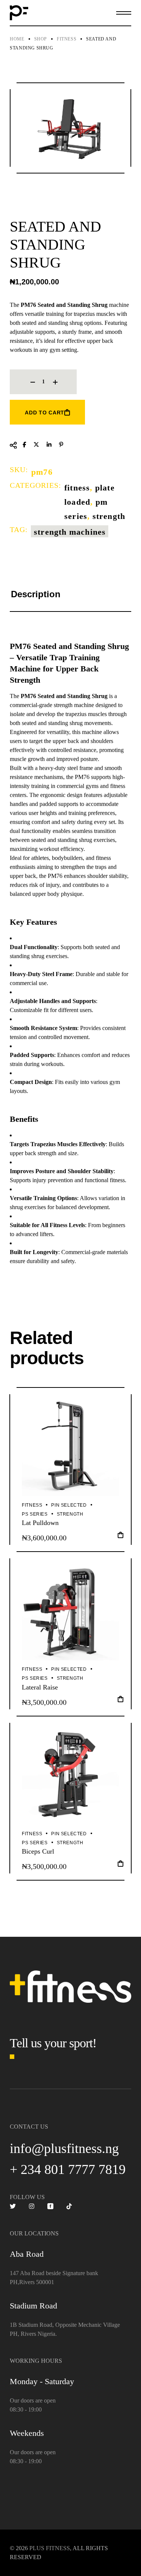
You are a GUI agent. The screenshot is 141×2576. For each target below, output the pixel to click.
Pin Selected (69, 1505)
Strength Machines (70, 532)
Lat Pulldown (40, 1523)
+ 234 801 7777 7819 (68, 2169)
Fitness (77, 488)
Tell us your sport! (53, 2043)
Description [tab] (36, 594)
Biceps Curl (38, 1851)
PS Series (35, 1514)
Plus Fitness (50, 2548)
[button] (121, 1537)
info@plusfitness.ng (64, 2148)
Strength (109, 516)
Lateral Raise (40, 1687)
